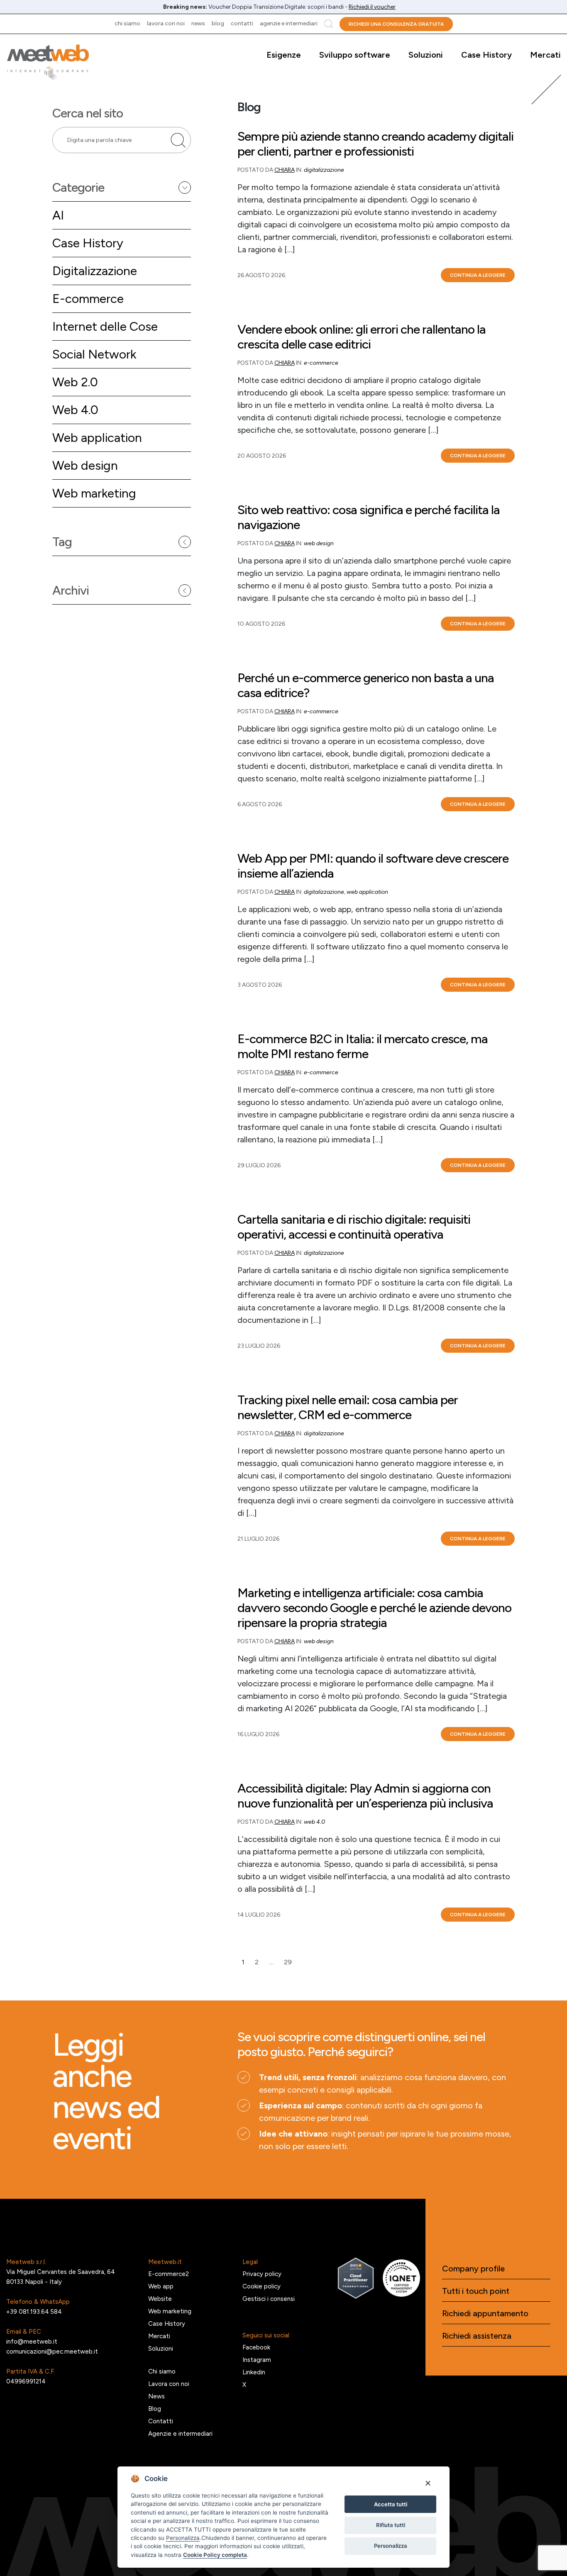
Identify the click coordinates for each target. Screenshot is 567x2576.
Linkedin (254, 2372)
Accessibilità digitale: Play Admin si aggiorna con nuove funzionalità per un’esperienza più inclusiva (365, 1796)
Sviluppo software (355, 55)
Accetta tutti (391, 2504)
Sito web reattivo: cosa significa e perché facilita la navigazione (369, 517)
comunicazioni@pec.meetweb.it (52, 2352)
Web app (161, 2286)
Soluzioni (426, 55)
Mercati (545, 55)
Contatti (242, 23)
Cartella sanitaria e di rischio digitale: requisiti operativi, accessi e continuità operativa (354, 1227)
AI (58, 215)
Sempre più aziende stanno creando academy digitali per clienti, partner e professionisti (375, 144)
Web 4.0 (75, 410)
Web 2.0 (75, 382)
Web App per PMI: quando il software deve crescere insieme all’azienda (373, 866)
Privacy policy (262, 2274)
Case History (486, 55)
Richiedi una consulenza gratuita (396, 24)
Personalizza (391, 2546)
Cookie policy (262, 2286)
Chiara (285, 170)
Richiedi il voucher (372, 7)
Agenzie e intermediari (289, 23)
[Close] (428, 2483)
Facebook (256, 2347)
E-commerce (88, 299)
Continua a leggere (478, 275)
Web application (97, 438)
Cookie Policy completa (215, 2555)
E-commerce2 (169, 2274)
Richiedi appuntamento (485, 2313)
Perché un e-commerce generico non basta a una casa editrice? (366, 685)
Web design (85, 465)
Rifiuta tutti (391, 2525)
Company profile (473, 2269)
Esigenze (284, 55)
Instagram (257, 2360)
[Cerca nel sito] (178, 140)
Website (160, 2299)
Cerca (329, 24)
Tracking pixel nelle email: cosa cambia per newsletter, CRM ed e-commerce (348, 1408)
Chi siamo (127, 23)
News (198, 23)
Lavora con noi (166, 23)
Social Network (94, 354)
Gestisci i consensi (269, 2299)
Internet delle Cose (105, 326)
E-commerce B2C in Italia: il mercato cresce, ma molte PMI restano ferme (363, 1046)
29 (288, 1962)
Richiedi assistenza (477, 2336)
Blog (218, 23)
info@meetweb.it (32, 2342)
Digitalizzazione (95, 271)
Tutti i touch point (476, 2291)
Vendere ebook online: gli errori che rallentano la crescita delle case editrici (362, 337)
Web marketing (94, 493)
